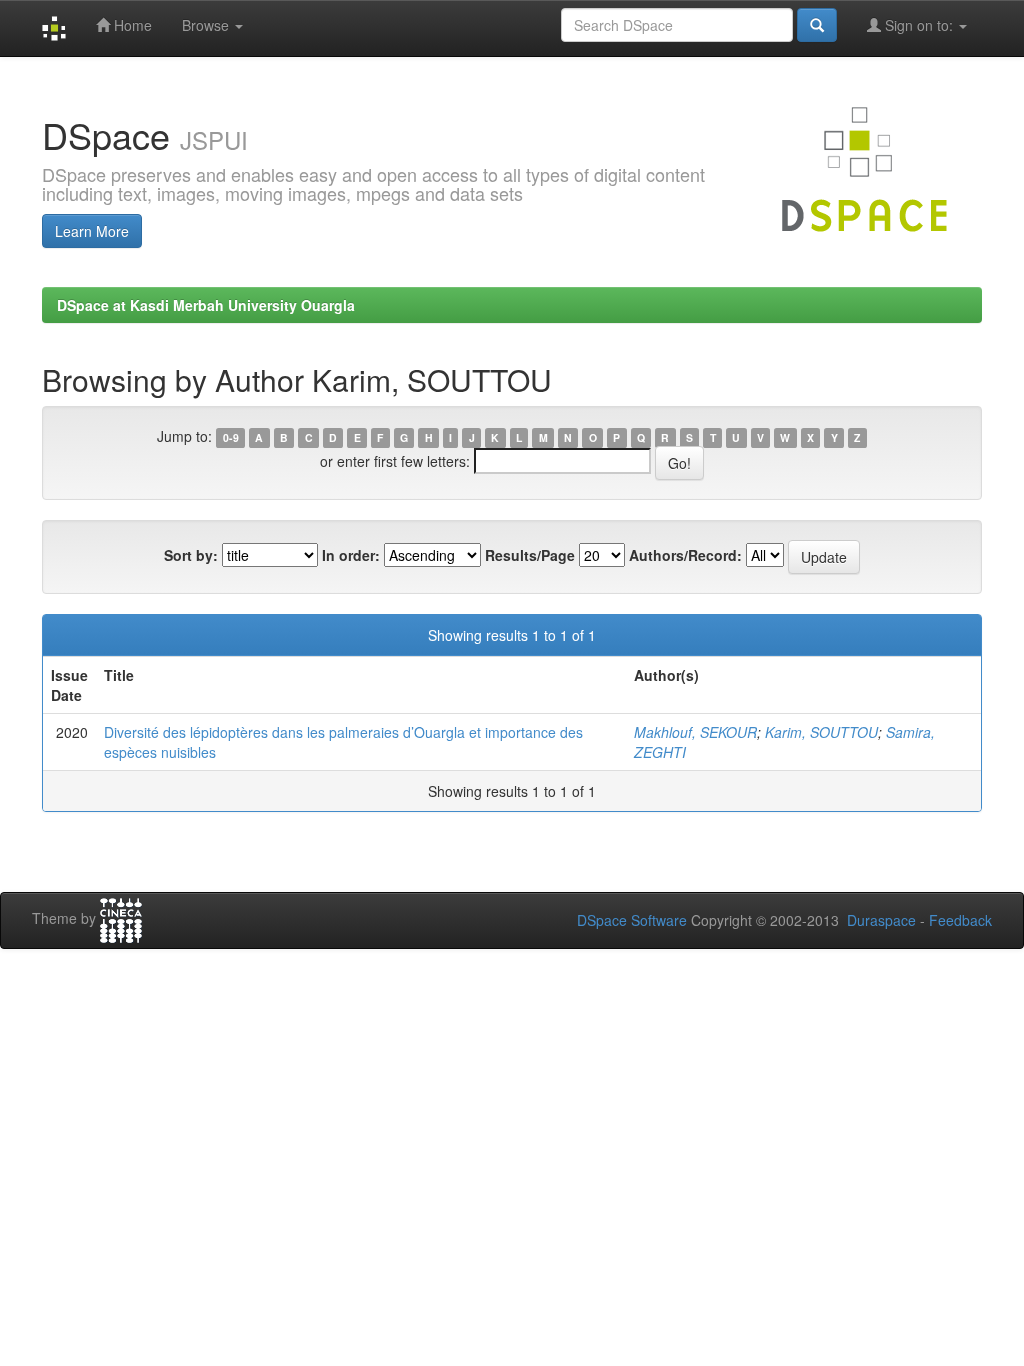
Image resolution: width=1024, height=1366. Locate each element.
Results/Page (530, 555)
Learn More (92, 231)
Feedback (960, 920)
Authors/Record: (685, 555)
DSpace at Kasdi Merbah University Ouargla (206, 305)
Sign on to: (919, 25)
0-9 (231, 437)
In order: (351, 555)
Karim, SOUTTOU (821, 732)
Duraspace (881, 920)
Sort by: (191, 555)
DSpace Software (632, 920)
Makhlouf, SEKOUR (695, 732)
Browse (207, 25)
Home (131, 25)
